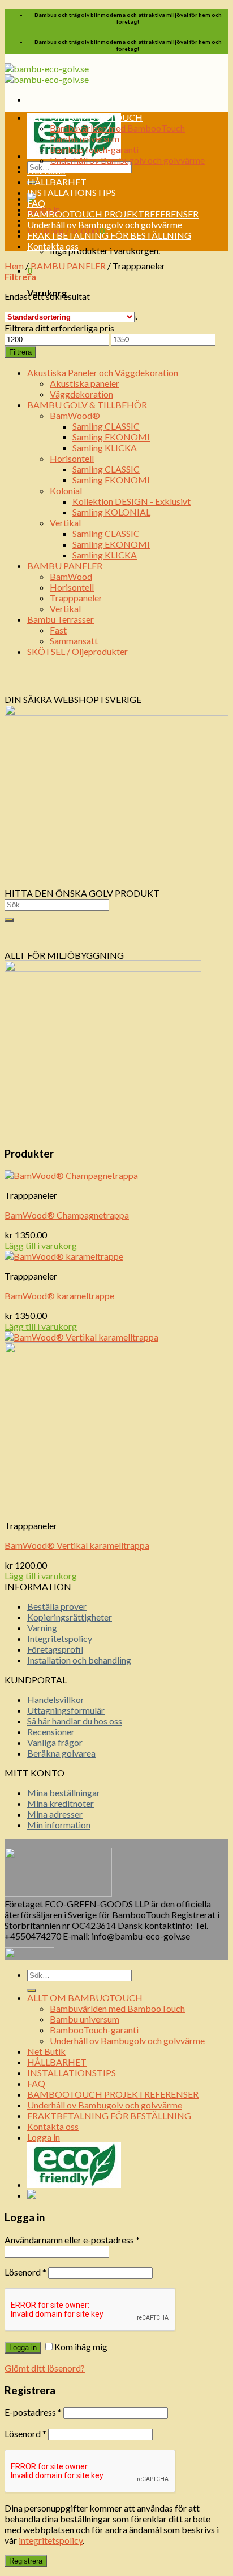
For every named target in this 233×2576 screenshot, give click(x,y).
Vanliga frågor (55, 1742)
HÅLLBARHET (57, 182)
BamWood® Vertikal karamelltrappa (77, 1545)
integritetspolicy (51, 2540)
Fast (58, 630)
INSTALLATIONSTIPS (72, 192)
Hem (14, 266)
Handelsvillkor (56, 1699)
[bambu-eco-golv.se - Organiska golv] (47, 74)
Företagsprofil (55, 1649)
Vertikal (65, 523)
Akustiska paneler (85, 383)
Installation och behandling (79, 1660)
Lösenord (25, 2272)
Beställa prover (57, 1606)
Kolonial (66, 490)
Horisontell (72, 458)
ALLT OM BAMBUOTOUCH (85, 117)
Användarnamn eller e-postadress (72, 2240)
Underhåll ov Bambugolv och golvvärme (127, 160)
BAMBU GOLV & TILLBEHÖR (87, 405)
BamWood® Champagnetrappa (67, 1215)
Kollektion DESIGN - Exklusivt (131, 501)
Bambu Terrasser (61, 619)
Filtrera (20, 352)
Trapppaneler (76, 598)
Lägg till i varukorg (41, 1245)
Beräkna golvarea (61, 1753)
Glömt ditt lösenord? (45, 2368)
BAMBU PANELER (68, 266)
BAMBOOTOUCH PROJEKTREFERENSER (113, 214)
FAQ (36, 203)
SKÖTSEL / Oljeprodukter (77, 651)
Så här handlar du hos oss (75, 1721)
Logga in (23, 2348)
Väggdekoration (81, 394)
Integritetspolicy (60, 1638)
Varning (42, 1628)
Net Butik (46, 171)
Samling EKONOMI (111, 437)
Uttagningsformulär (66, 1710)
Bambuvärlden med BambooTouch (117, 128)
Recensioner (51, 1732)
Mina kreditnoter (61, 1803)
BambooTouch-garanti (94, 149)
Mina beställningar (64, 1793)
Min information (59, 1825)
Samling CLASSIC (106, 426)
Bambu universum (85, 139)
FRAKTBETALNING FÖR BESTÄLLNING (109, 235)
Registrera (26, 2561)
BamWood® (75, 415)
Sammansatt (74, 641)
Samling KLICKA (105, 447)
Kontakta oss (53, 246)
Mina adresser (55, 1814)
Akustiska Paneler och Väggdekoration (103, 372)
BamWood (71, 576)
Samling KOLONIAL (111, 512)
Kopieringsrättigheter (70, 1617)
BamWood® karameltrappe (59, 1296)
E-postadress (33, 2412)
